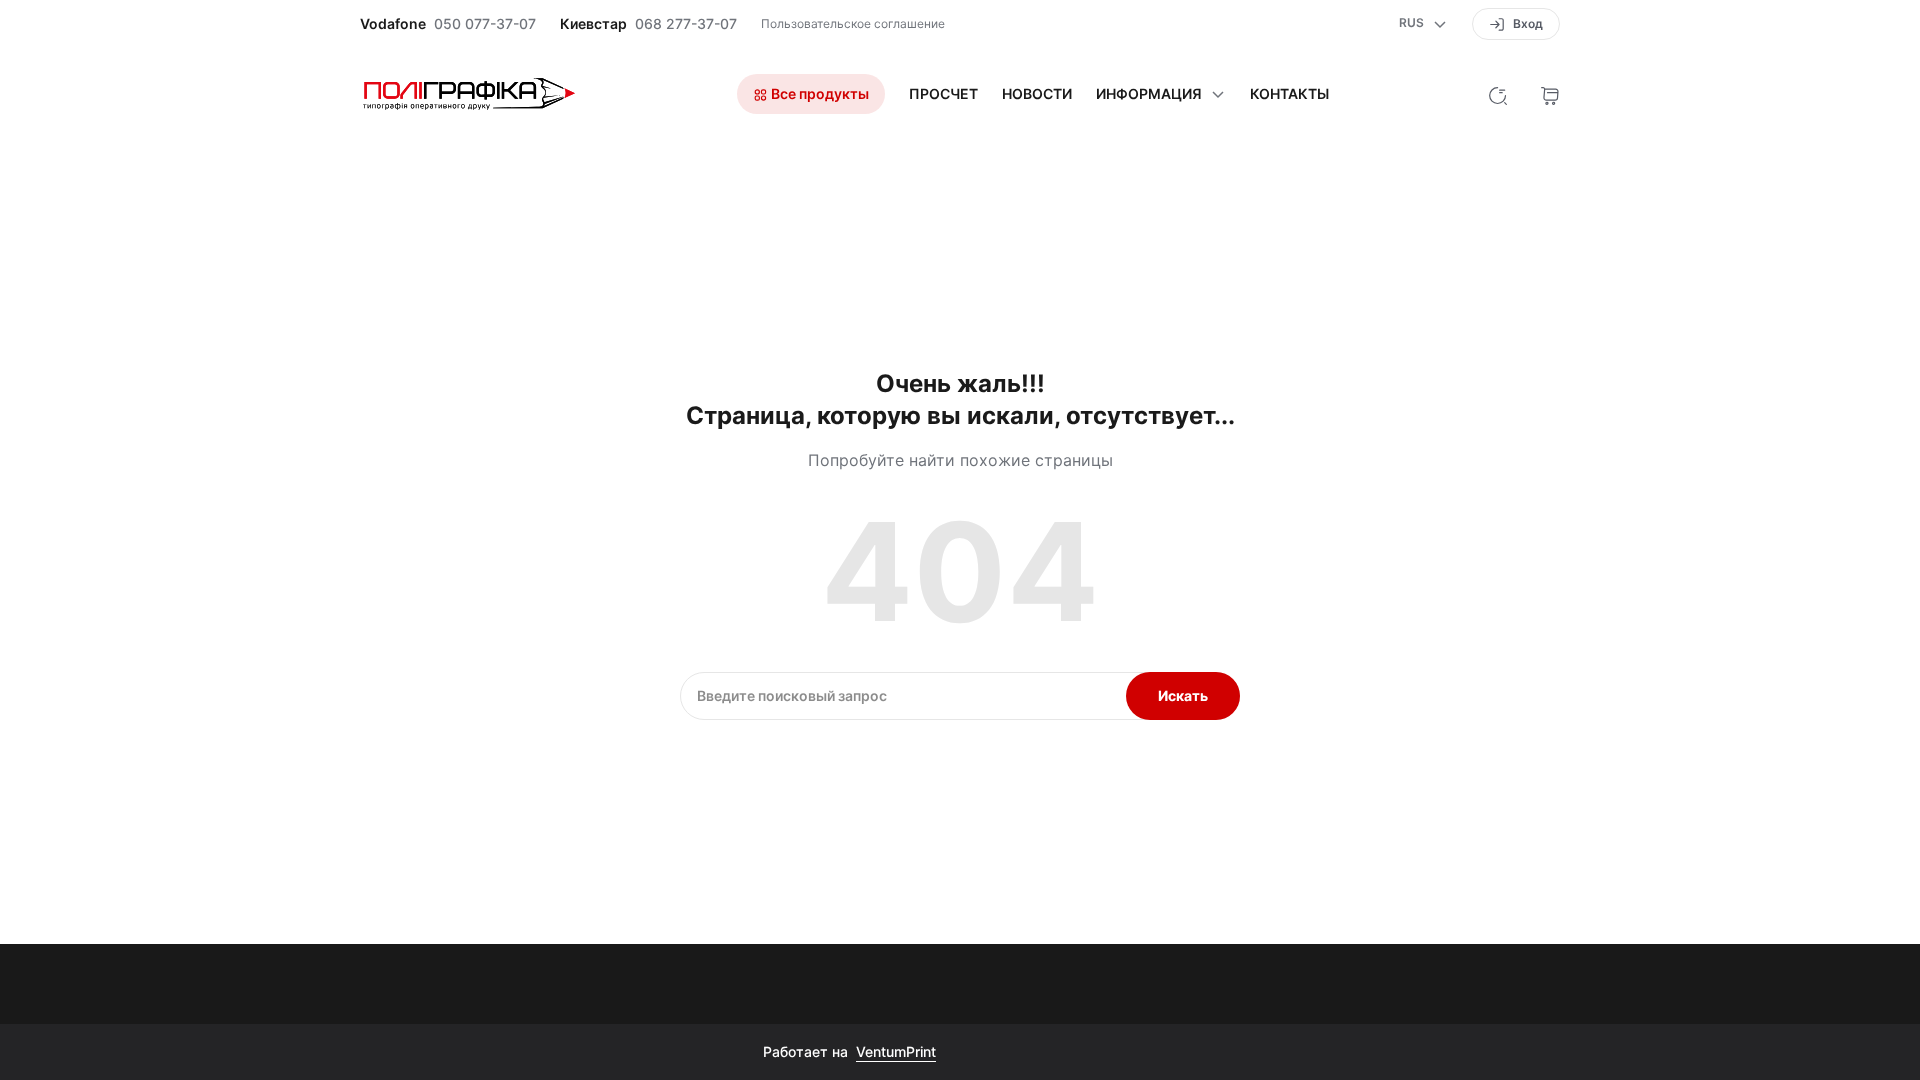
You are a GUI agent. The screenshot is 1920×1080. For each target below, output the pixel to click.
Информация (1149, 94)
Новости (1037, 94)
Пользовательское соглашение (853, 23)
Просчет (943, 94)
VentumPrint (896, 1051)
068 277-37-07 (686, 24)
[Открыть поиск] (1498, 94)
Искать (1183, 695)
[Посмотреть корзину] (1550, 94)
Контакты (1289, 94)
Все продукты (818, 93)
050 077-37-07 (485, 24)
